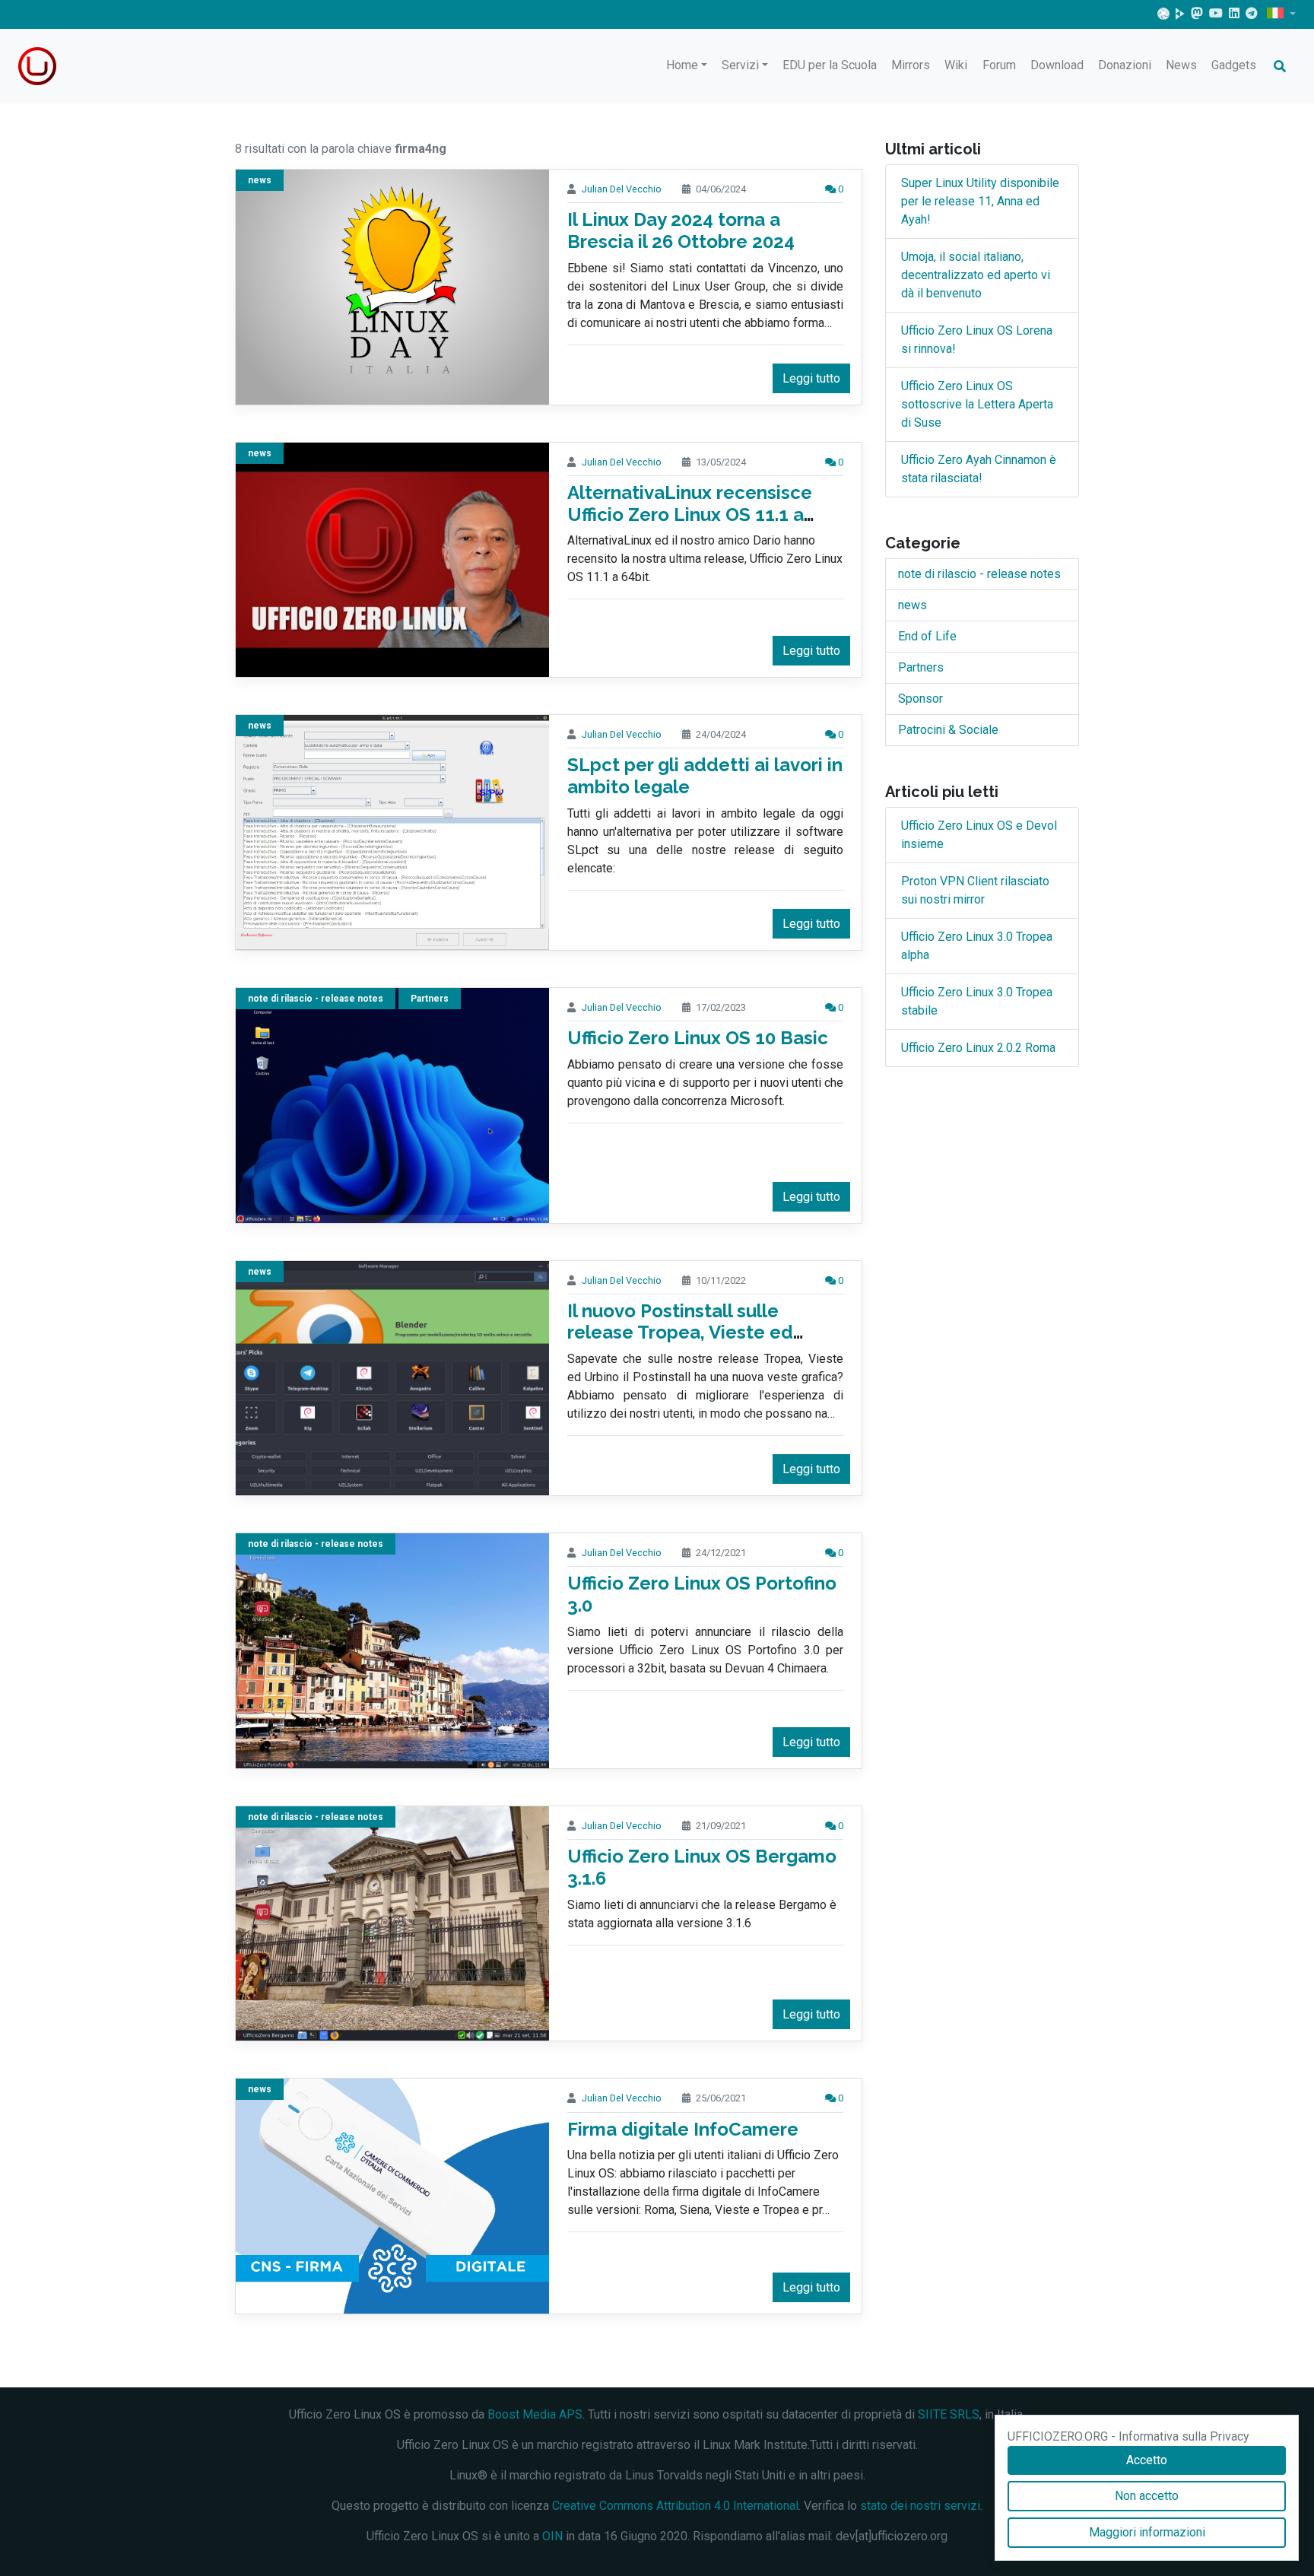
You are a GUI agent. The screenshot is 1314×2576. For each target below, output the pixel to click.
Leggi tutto (811, 378)
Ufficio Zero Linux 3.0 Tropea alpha (977, 946)
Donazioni (1125, 65)
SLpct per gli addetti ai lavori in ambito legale (705, 776)
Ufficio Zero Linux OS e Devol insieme (979, 835)
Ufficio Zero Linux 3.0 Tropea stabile (977, 1001)
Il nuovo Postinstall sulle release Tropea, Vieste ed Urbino (680, 1333)
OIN (552, 2536)
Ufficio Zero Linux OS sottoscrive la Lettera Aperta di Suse (977, 404)
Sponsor (920, 699)
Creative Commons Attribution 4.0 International (675, 2506)
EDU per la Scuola (830, 65)
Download (1057, 65)
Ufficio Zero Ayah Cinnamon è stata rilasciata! (979, 469)
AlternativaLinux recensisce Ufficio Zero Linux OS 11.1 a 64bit (690, 515)
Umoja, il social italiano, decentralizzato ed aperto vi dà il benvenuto (976, 275)
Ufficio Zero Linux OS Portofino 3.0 (702, 1594)
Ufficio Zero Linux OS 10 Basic (698, 1038)
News (1181, 65)
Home (682, 65)
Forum (999, 65)
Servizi (740, 65)
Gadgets (1234, 65)
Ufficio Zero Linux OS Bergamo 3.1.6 (702, 1867)
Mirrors (911, 65)
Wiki (956, 65)
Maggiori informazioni (1147, 2532)
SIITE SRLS (949, 2414)
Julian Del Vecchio (622, 189)
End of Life (927, 636)
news (260, 180)
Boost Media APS (535, 2414)
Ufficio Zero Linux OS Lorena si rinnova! (977, 340)
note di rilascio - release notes (316, 999)
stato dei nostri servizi (920, 2506)
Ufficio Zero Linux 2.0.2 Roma (978, 1048)
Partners (430, 999)
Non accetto (1147, 2496)
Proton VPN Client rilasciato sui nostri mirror (975, 890)
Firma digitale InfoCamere (683, 2129)
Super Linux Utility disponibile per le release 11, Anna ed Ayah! (980, 201)
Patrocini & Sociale (948, 730)
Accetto (1147, 2460)
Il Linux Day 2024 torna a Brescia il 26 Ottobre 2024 (681, 230)
